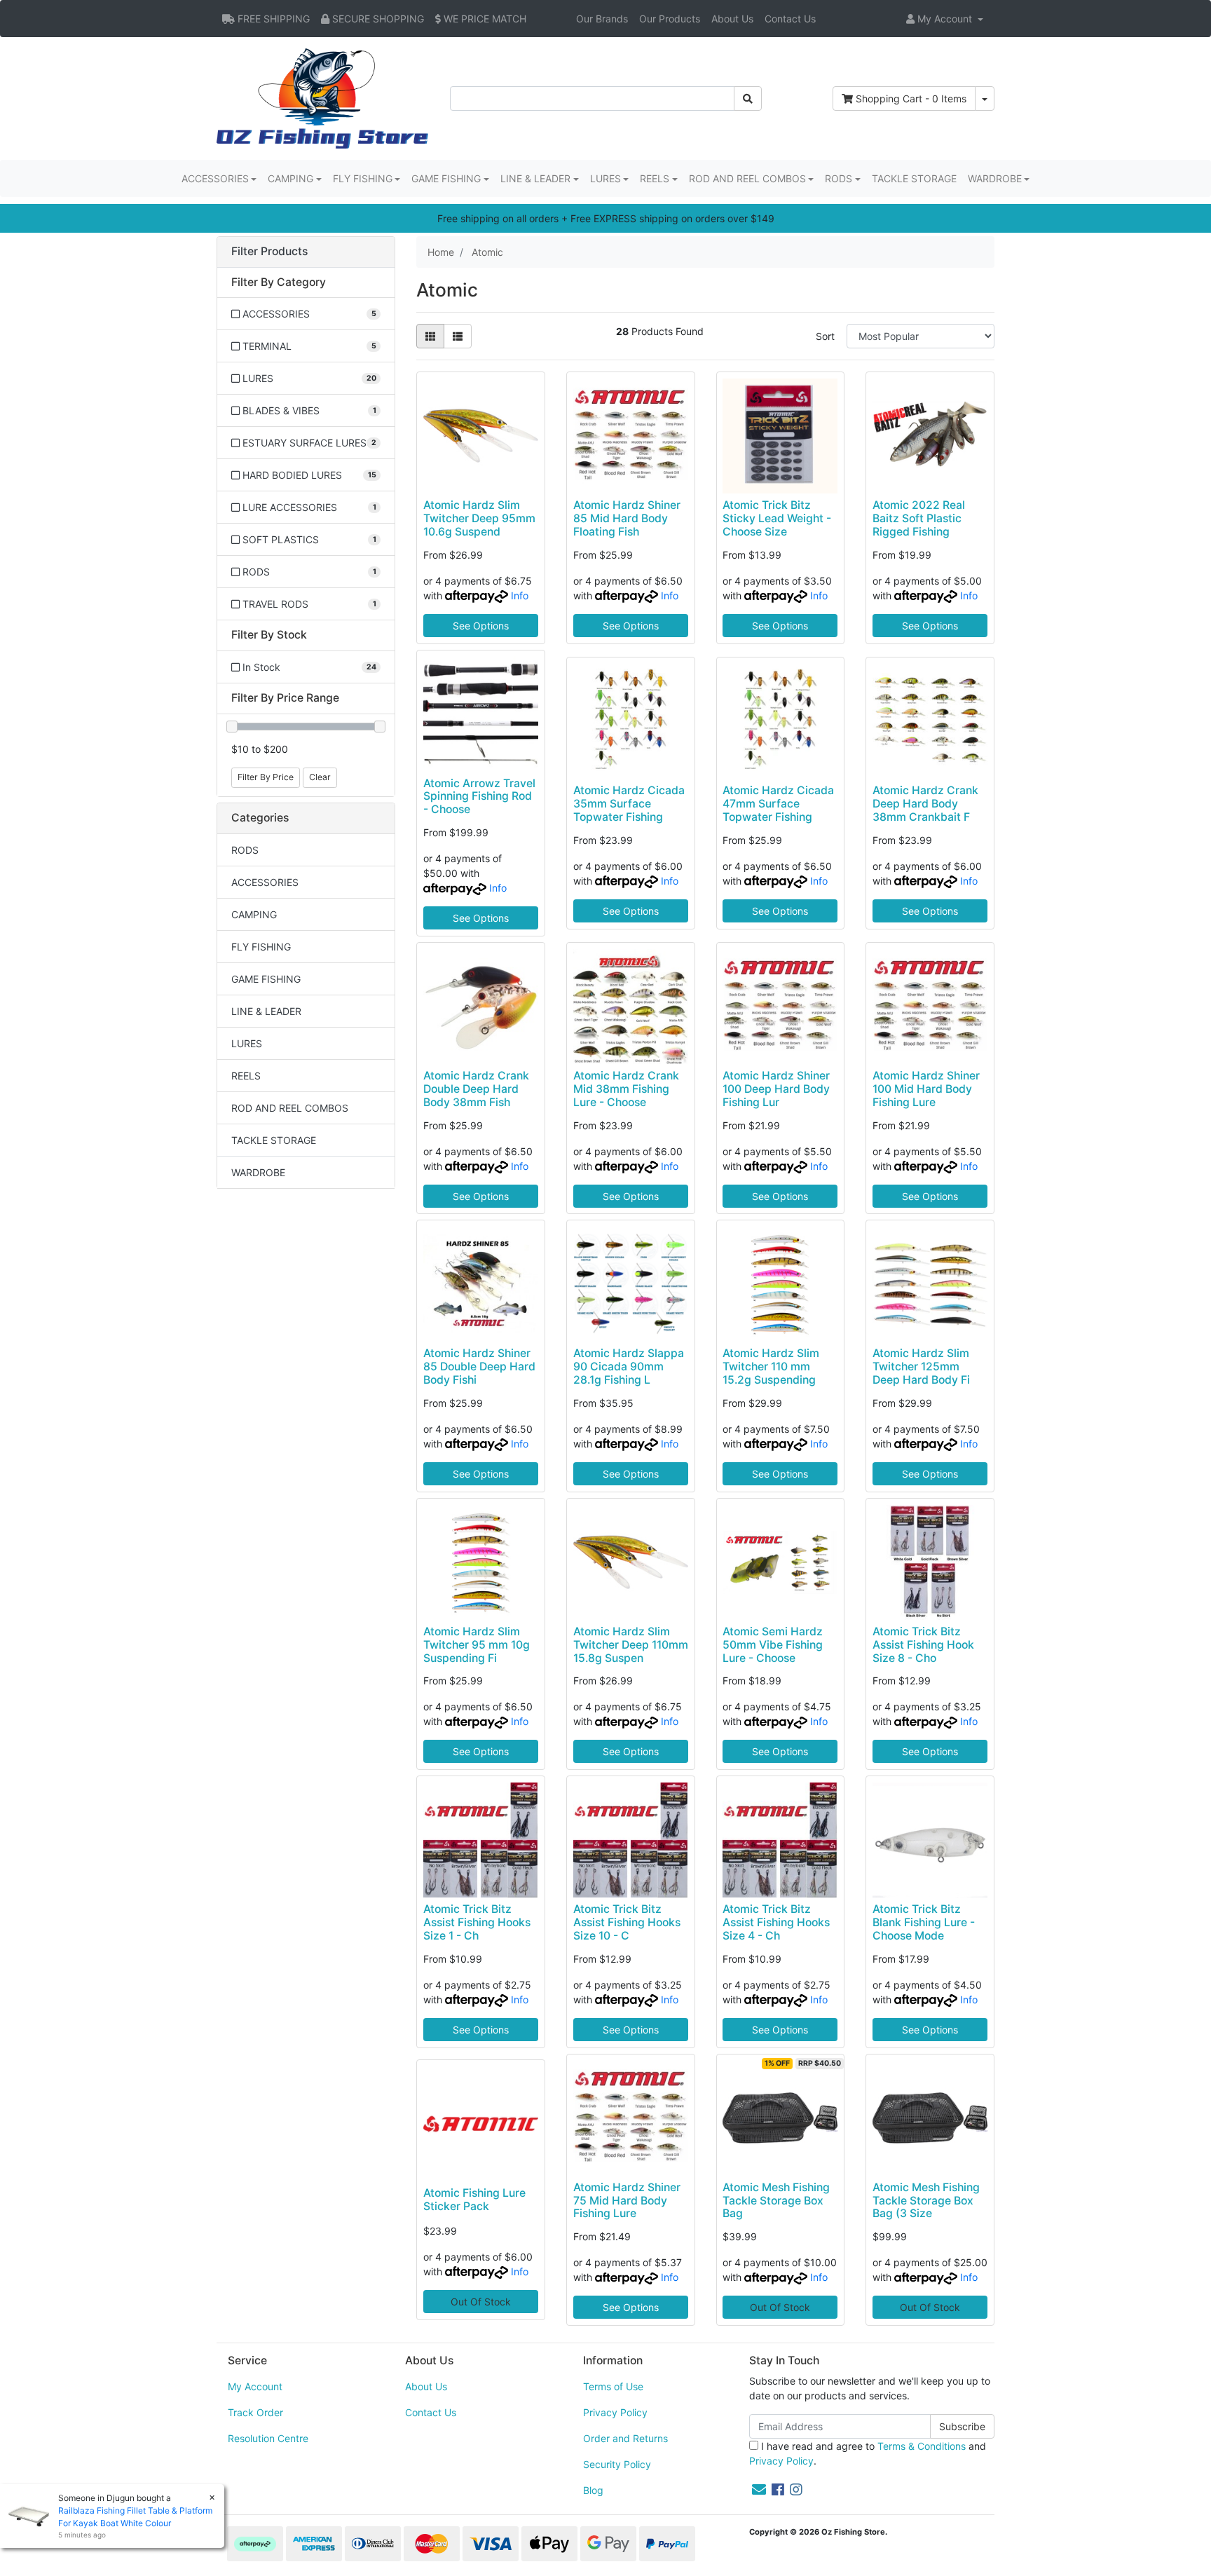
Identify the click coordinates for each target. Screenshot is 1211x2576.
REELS (246, 1076)
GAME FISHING (266, 979)
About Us (732, 19)
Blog (593, 2490)
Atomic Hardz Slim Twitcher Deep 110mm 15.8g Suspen (631, 1645)
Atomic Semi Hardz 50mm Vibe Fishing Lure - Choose (773, 1645)
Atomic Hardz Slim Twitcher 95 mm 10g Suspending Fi (477, 1645)
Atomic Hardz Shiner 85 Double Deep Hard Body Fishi (479, 1367)
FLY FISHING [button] (363, 178)
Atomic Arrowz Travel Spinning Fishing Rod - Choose (479, 797)
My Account (255, 2386)
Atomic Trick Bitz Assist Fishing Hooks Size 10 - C (627, 1922)
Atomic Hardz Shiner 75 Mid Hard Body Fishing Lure (627, 2201)
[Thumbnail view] (430, 336)
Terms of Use (613, 2386)
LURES (247, 1043)
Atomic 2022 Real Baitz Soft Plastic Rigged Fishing (919, 518)
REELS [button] (655, 178)
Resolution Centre (268, 2438)
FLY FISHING (261, 947)
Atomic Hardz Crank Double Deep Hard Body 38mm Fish (476, 1089)
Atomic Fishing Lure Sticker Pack (474, 2200)
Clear (320, 777)
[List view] (458, 336)
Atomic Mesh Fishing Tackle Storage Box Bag (776, 2201)
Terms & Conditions (922, 2446)
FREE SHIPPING (272, 19)
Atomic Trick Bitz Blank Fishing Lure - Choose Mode (924, 1922)
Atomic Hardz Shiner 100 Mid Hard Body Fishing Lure (926, 1089)
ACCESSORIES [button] (215, 178)
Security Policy (617, 2464)
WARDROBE (258, 1172)
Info (520, 595)
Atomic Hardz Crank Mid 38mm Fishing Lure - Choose (626, 1089)
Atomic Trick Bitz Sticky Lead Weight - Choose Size (777, 518)
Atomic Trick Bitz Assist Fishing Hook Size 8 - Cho (923, 1645)
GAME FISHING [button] (446, 178)
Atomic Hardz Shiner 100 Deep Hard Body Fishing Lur (776, 1089)
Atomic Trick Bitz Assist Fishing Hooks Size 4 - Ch (776, 1922)
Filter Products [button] (269, 252)
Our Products (670, 19)
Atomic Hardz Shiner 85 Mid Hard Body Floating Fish (627, 518)
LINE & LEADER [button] (535, 178)
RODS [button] (839, 178)
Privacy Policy (615, 2412)
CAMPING (254, 914)
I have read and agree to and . (868, 2453)
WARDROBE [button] (995, 178)
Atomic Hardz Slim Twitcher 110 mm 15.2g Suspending (771, 1367)
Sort (825, 336)
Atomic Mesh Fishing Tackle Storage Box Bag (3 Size (926, 2201)
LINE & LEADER (266, 1011)
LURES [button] (605, 178)
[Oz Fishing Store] (322, 97)
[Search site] (748, 98)
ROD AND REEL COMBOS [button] (747, 178)
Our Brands (602, 19)
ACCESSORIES (265, 882)
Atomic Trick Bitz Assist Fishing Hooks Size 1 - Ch (477, 1922)
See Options (481, 626)
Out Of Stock (481, 2302)
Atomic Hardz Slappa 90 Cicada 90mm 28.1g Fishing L (629, 1367)
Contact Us (790, 19)
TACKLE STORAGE (914, 178)
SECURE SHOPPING (377, 19)
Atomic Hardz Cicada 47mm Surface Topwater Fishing (778, 804)
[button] (945, 19)
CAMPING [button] (290, 178)
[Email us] (759, 2490)
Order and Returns (625, 2438)
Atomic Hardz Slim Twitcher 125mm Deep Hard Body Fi (921, 1367)
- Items (911, 98)
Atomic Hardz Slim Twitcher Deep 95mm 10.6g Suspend (479, 518)
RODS (245, 850)
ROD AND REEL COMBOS (290, 1108)
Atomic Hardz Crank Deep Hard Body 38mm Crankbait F (925, 804)
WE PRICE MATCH (484, 19)
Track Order (255, 2412)
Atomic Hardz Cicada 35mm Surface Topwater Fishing (629, 804)
